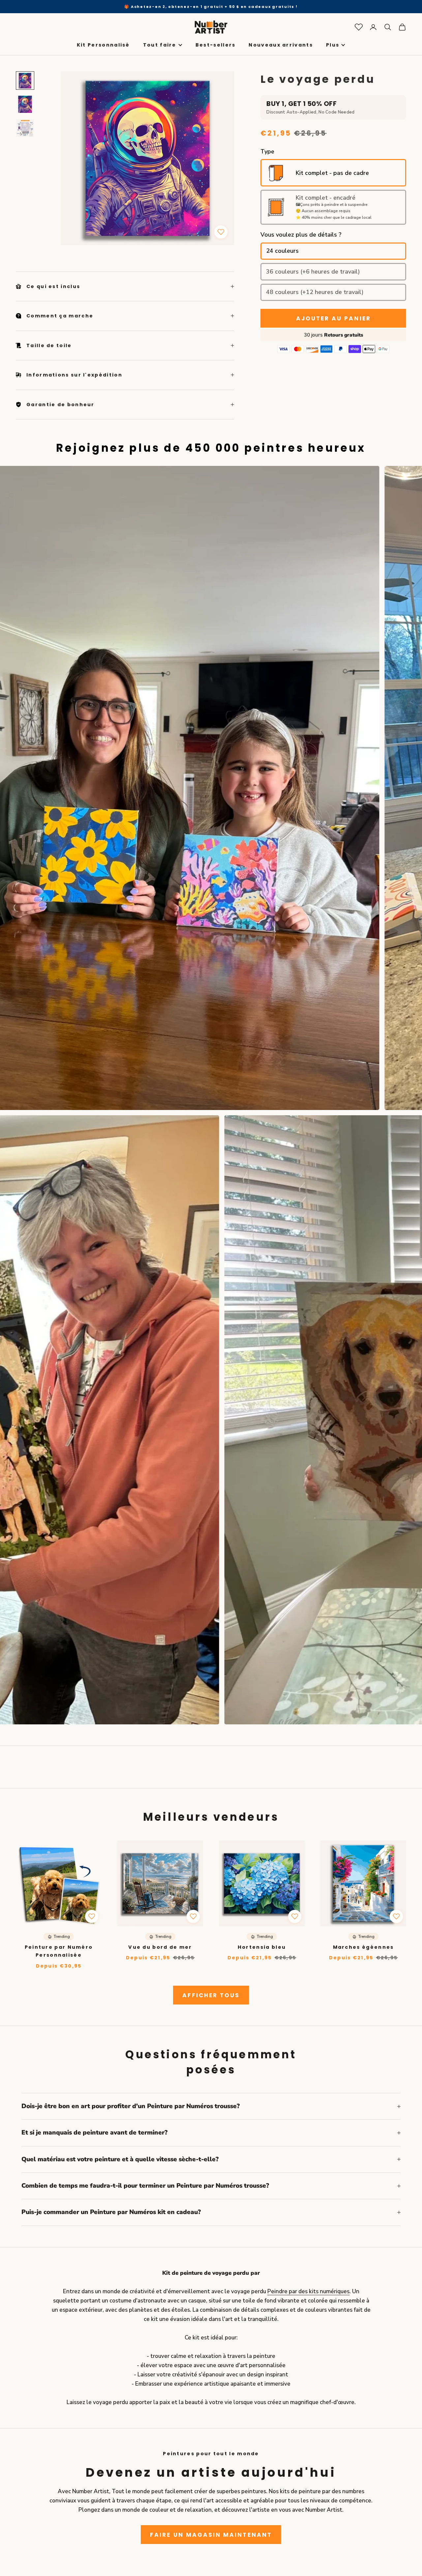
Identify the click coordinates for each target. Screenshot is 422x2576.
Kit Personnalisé (103, 45)
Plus (333, 45)
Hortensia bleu (262, 1947)
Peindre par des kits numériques (308, 2291)
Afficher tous (211, 1995)
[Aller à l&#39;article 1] (25, 81)
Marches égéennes (363, 1947)
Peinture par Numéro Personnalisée (59, 1951)
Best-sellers (216, 45)
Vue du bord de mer (160, 1947)
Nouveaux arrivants (281, 45)
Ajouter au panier (333, 318)
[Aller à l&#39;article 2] (25, 104)
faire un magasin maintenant (211, 2535)
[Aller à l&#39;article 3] (25, 128)
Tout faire (160, 45)
